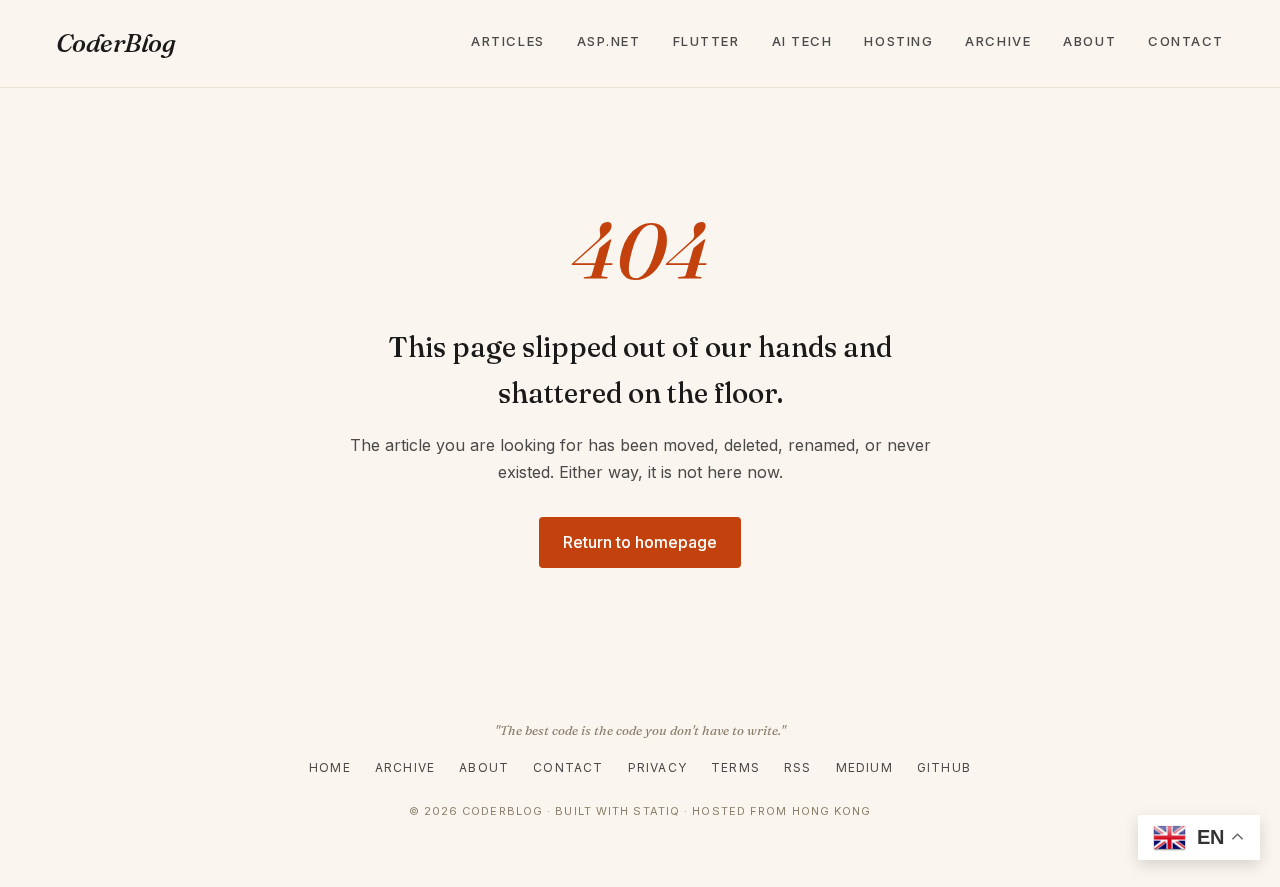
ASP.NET (609, 41)
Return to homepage (640, 542)
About (1089, 41)
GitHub (944, 767)
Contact (1186, 41)
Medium (864, 767)
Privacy (657, 767)
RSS (798, 767)
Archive (998, 41)
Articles (507, 41)
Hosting (898, 41)
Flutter (706, 41)
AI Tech (802, 41)
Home (330, 767)
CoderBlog (115, 43)
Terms (735, 767)
